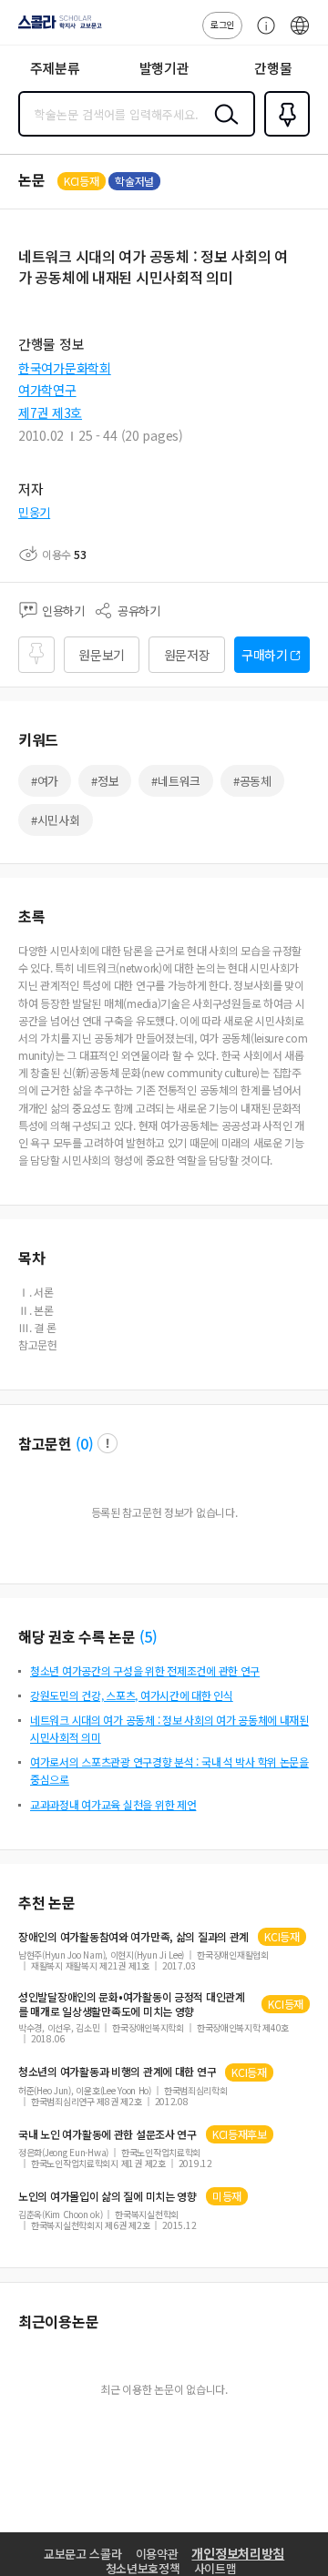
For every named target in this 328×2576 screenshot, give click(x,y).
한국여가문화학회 (65, 368)
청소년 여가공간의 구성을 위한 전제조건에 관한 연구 (145, 1670)
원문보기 (102, 655)
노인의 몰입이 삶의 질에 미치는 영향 (108, 2196)
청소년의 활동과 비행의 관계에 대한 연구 (117, 2072)
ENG (300, 35)
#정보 (105, 781)
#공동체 (252, 781)
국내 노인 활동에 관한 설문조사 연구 (108, 2134)
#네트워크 (176, 781)
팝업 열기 (108, 1443)
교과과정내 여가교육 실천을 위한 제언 (113, 1804)
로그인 (222, 24)
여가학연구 (47, 390)
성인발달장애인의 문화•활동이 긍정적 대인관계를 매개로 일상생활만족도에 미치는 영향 (132, 2004)
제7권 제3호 (50, 412)
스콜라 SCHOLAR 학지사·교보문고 (56, 28)
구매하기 (265, 655)
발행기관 (164, 68)
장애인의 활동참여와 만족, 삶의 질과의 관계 (133, 1937)
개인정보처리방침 (238, 2553)
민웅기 (34, 512)
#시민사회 (56, 820)
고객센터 (261, 35)
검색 (222, 128)
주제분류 (55, 68)
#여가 (45, 781)
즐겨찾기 (283, 135)
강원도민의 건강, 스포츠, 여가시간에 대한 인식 (132, 1695)
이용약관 (157, 2554)
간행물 (273, 68)
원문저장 (187, 655)
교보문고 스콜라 (83, 2554)
